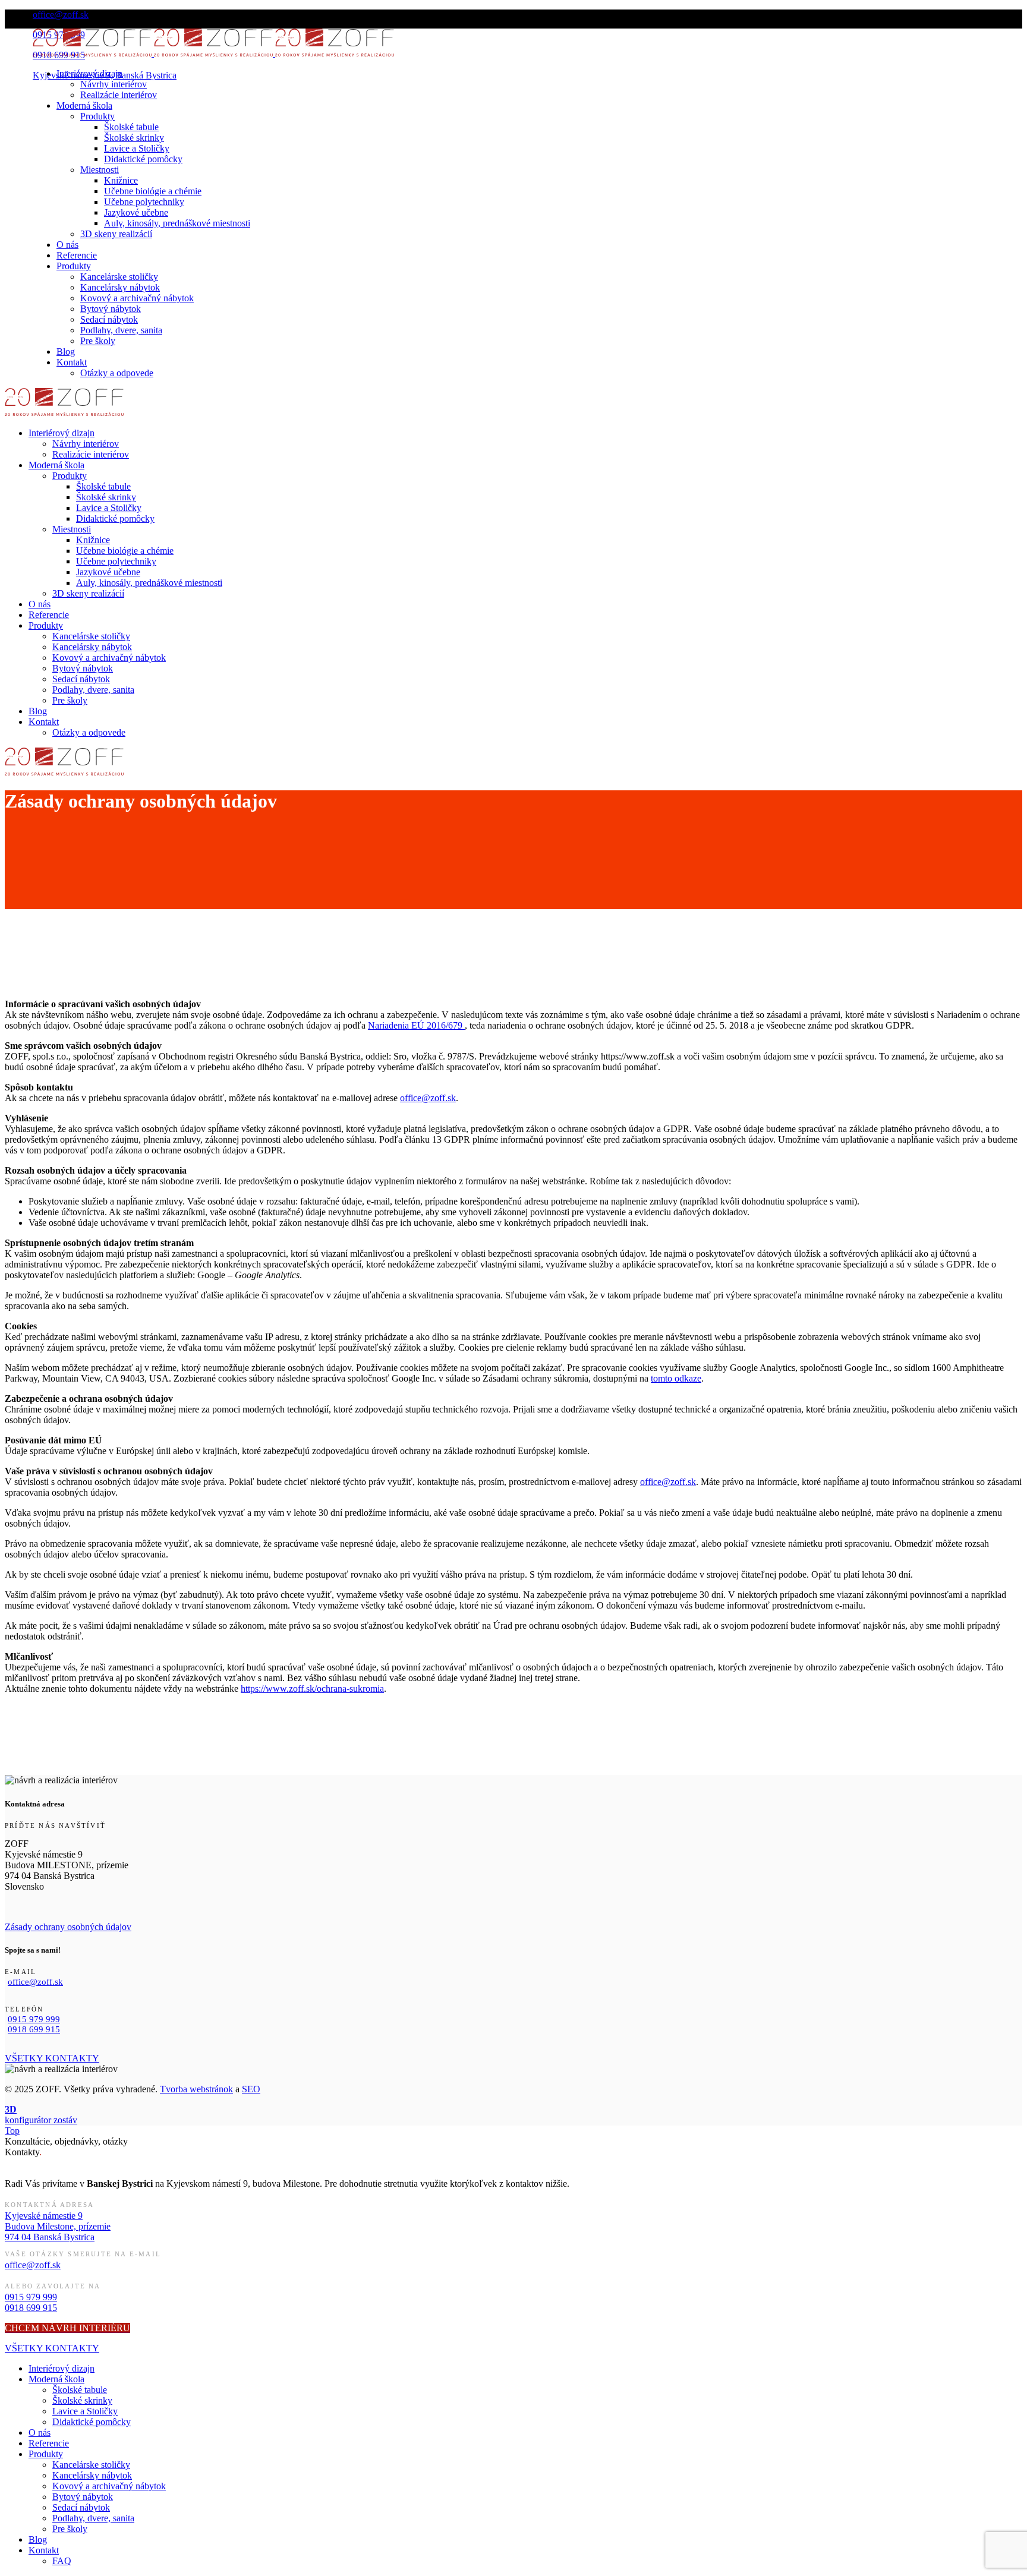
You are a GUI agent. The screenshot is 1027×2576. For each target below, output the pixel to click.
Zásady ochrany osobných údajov (68, 1927)
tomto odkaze (676, 1378)
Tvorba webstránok (196, 2089)
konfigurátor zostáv (41, 2115)
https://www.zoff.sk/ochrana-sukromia (312, 1689)
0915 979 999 (34, 2019)
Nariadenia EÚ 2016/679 (416, 1025)
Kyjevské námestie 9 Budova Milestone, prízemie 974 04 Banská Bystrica (58, 2226)
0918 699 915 (34, 2029)
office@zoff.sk (428, 1098)
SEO (251, 2089)
